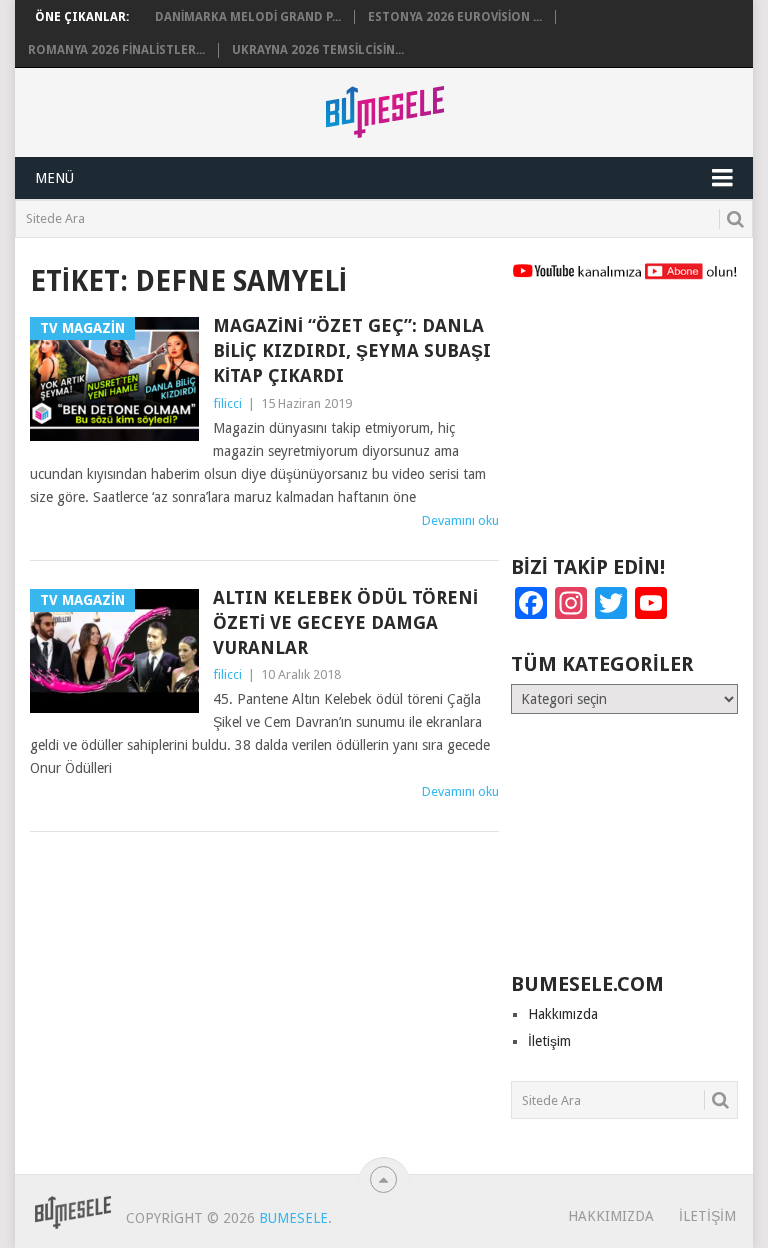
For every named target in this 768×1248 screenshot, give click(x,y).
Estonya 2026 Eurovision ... (455, 17)
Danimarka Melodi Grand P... (248, 17)
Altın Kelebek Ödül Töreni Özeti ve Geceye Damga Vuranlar (345, 622)
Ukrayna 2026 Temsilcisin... (318, 50)
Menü (54, 178)
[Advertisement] (624, 427)
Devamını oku (460, 520)
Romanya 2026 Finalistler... (116, 50)
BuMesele (293, 1218)
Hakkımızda (563, 1014)
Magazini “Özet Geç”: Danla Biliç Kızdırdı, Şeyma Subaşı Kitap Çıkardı (352, 350)
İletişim (549, 1041)
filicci (227, 403)
